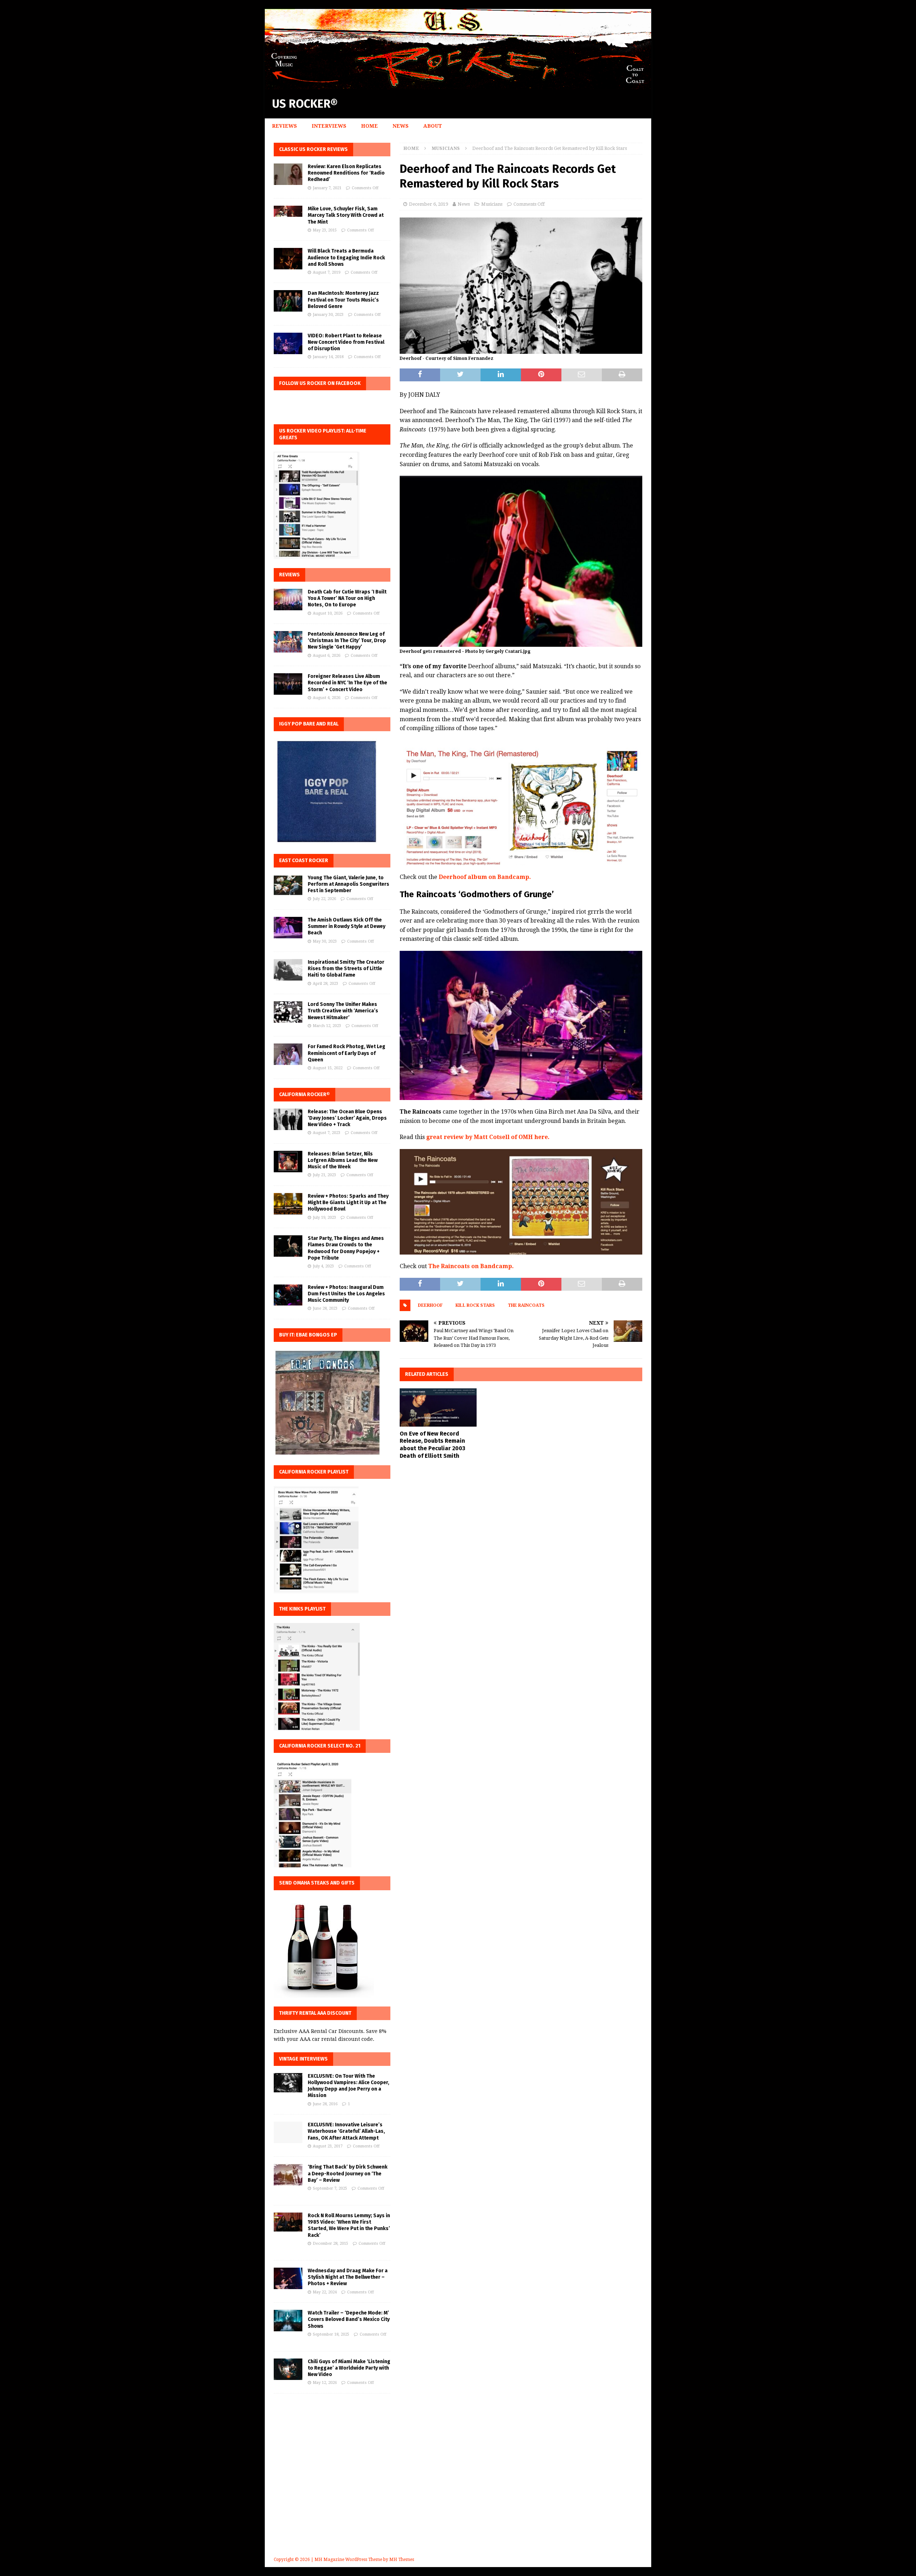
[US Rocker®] (458, 85)
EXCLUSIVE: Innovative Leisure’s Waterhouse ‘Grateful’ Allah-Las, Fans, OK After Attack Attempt (346, 2131)
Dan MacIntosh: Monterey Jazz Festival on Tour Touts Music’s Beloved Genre (343, 300)
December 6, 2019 (428, 204)
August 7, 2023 (327, 1133)
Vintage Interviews (303, 2059)
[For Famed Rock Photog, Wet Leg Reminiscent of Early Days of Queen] (288, 1054)
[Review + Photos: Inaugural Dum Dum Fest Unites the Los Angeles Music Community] (288, 1295)
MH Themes (402, 2560)
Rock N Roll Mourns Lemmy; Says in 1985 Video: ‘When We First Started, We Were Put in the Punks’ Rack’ (349, 2225)
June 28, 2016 (325, 2104)
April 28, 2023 (325, 984)
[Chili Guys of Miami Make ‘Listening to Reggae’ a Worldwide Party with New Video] (288, 2369)
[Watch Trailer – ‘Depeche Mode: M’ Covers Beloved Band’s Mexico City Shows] (288, 2321)
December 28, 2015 (330, 2243)
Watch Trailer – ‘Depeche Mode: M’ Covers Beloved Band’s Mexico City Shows (349, 2319)
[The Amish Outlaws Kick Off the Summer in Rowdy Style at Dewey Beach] (288, 928)
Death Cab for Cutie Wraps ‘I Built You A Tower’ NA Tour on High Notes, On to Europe (347, 598)
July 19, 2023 (324, 1218)
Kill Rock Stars (475, 1305)
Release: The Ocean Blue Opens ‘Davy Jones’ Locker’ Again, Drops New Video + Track (347, 1118)
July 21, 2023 (324, 1175)
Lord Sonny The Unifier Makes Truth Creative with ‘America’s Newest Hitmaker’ (343, 1011)
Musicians (492, 204)
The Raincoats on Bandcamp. (471, 1266)
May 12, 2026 (325, 2383)
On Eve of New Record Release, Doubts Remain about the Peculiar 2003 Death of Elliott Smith (432, 1445)
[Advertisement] (458, 2485)
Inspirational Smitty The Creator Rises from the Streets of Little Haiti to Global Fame (346, 969)
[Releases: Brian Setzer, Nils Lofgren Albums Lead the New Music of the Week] (288, 1162)
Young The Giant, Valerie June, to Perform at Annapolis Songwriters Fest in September (349, 884)
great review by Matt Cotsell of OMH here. (488, 1137)
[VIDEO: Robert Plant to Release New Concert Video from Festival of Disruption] (288, 343)
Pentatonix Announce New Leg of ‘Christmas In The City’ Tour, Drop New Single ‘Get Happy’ (347, 641)
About (433, 126)
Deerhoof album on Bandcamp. (485, 877)
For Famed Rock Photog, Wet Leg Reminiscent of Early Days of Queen (347, 1053)
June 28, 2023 (325, 1308)
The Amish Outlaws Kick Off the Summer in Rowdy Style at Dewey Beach (347, 926)
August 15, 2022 (328, 1068)
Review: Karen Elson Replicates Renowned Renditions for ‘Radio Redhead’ (346, 173)
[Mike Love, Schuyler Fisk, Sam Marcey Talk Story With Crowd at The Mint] (288, 211)
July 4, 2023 (323, 1266)
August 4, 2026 (327, 698)
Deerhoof (430, 1305)
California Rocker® (304, 1094)
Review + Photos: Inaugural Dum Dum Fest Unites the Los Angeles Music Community (346, 1294)
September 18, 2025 (331, 2334)
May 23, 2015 (325, 230)
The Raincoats (526, 1305)
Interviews (329, 126)
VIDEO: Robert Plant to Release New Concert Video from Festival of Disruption (346, 342)
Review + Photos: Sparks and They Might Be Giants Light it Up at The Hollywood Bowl (348, 1203)
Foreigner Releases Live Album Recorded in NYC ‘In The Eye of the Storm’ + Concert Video (347, 683)
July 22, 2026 (324, 899)
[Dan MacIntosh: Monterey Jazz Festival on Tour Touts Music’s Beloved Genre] (288, 301)
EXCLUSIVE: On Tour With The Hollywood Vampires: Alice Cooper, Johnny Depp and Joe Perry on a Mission (349, 2086)
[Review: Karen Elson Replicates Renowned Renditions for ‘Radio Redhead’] (288, 174)
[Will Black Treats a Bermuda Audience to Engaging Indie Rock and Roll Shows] (288, 259)
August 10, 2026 (328, 613)
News (401, 126)
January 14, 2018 (328, 357)
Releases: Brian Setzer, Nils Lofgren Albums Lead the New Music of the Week (343, 1160)
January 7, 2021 (327, 188)
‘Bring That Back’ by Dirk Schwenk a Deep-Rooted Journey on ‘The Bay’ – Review (348, 2173)
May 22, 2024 (325, 2292)
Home (369, 126)
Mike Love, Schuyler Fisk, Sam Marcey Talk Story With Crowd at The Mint (346, 215)
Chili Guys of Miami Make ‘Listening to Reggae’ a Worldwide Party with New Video (349, 2368)
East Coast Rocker (304, 861)
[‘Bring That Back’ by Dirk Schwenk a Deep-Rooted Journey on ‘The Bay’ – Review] (288, 2175)
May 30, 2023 (325, 941)
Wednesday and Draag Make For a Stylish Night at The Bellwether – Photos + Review (348, 2277)
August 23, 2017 (328, 2146)
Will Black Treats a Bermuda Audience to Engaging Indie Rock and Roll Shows (346, 257)
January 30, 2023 (328, 315)
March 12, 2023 (327, 1026)
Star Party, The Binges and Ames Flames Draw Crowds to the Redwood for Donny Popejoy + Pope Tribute (346, 1248)
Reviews (284, 126)
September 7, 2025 (330, 2188)
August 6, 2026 (327, 656)
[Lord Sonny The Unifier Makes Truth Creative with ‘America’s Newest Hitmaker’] (288, 1012)
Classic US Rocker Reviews (313, 149)
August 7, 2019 (327, 272)
